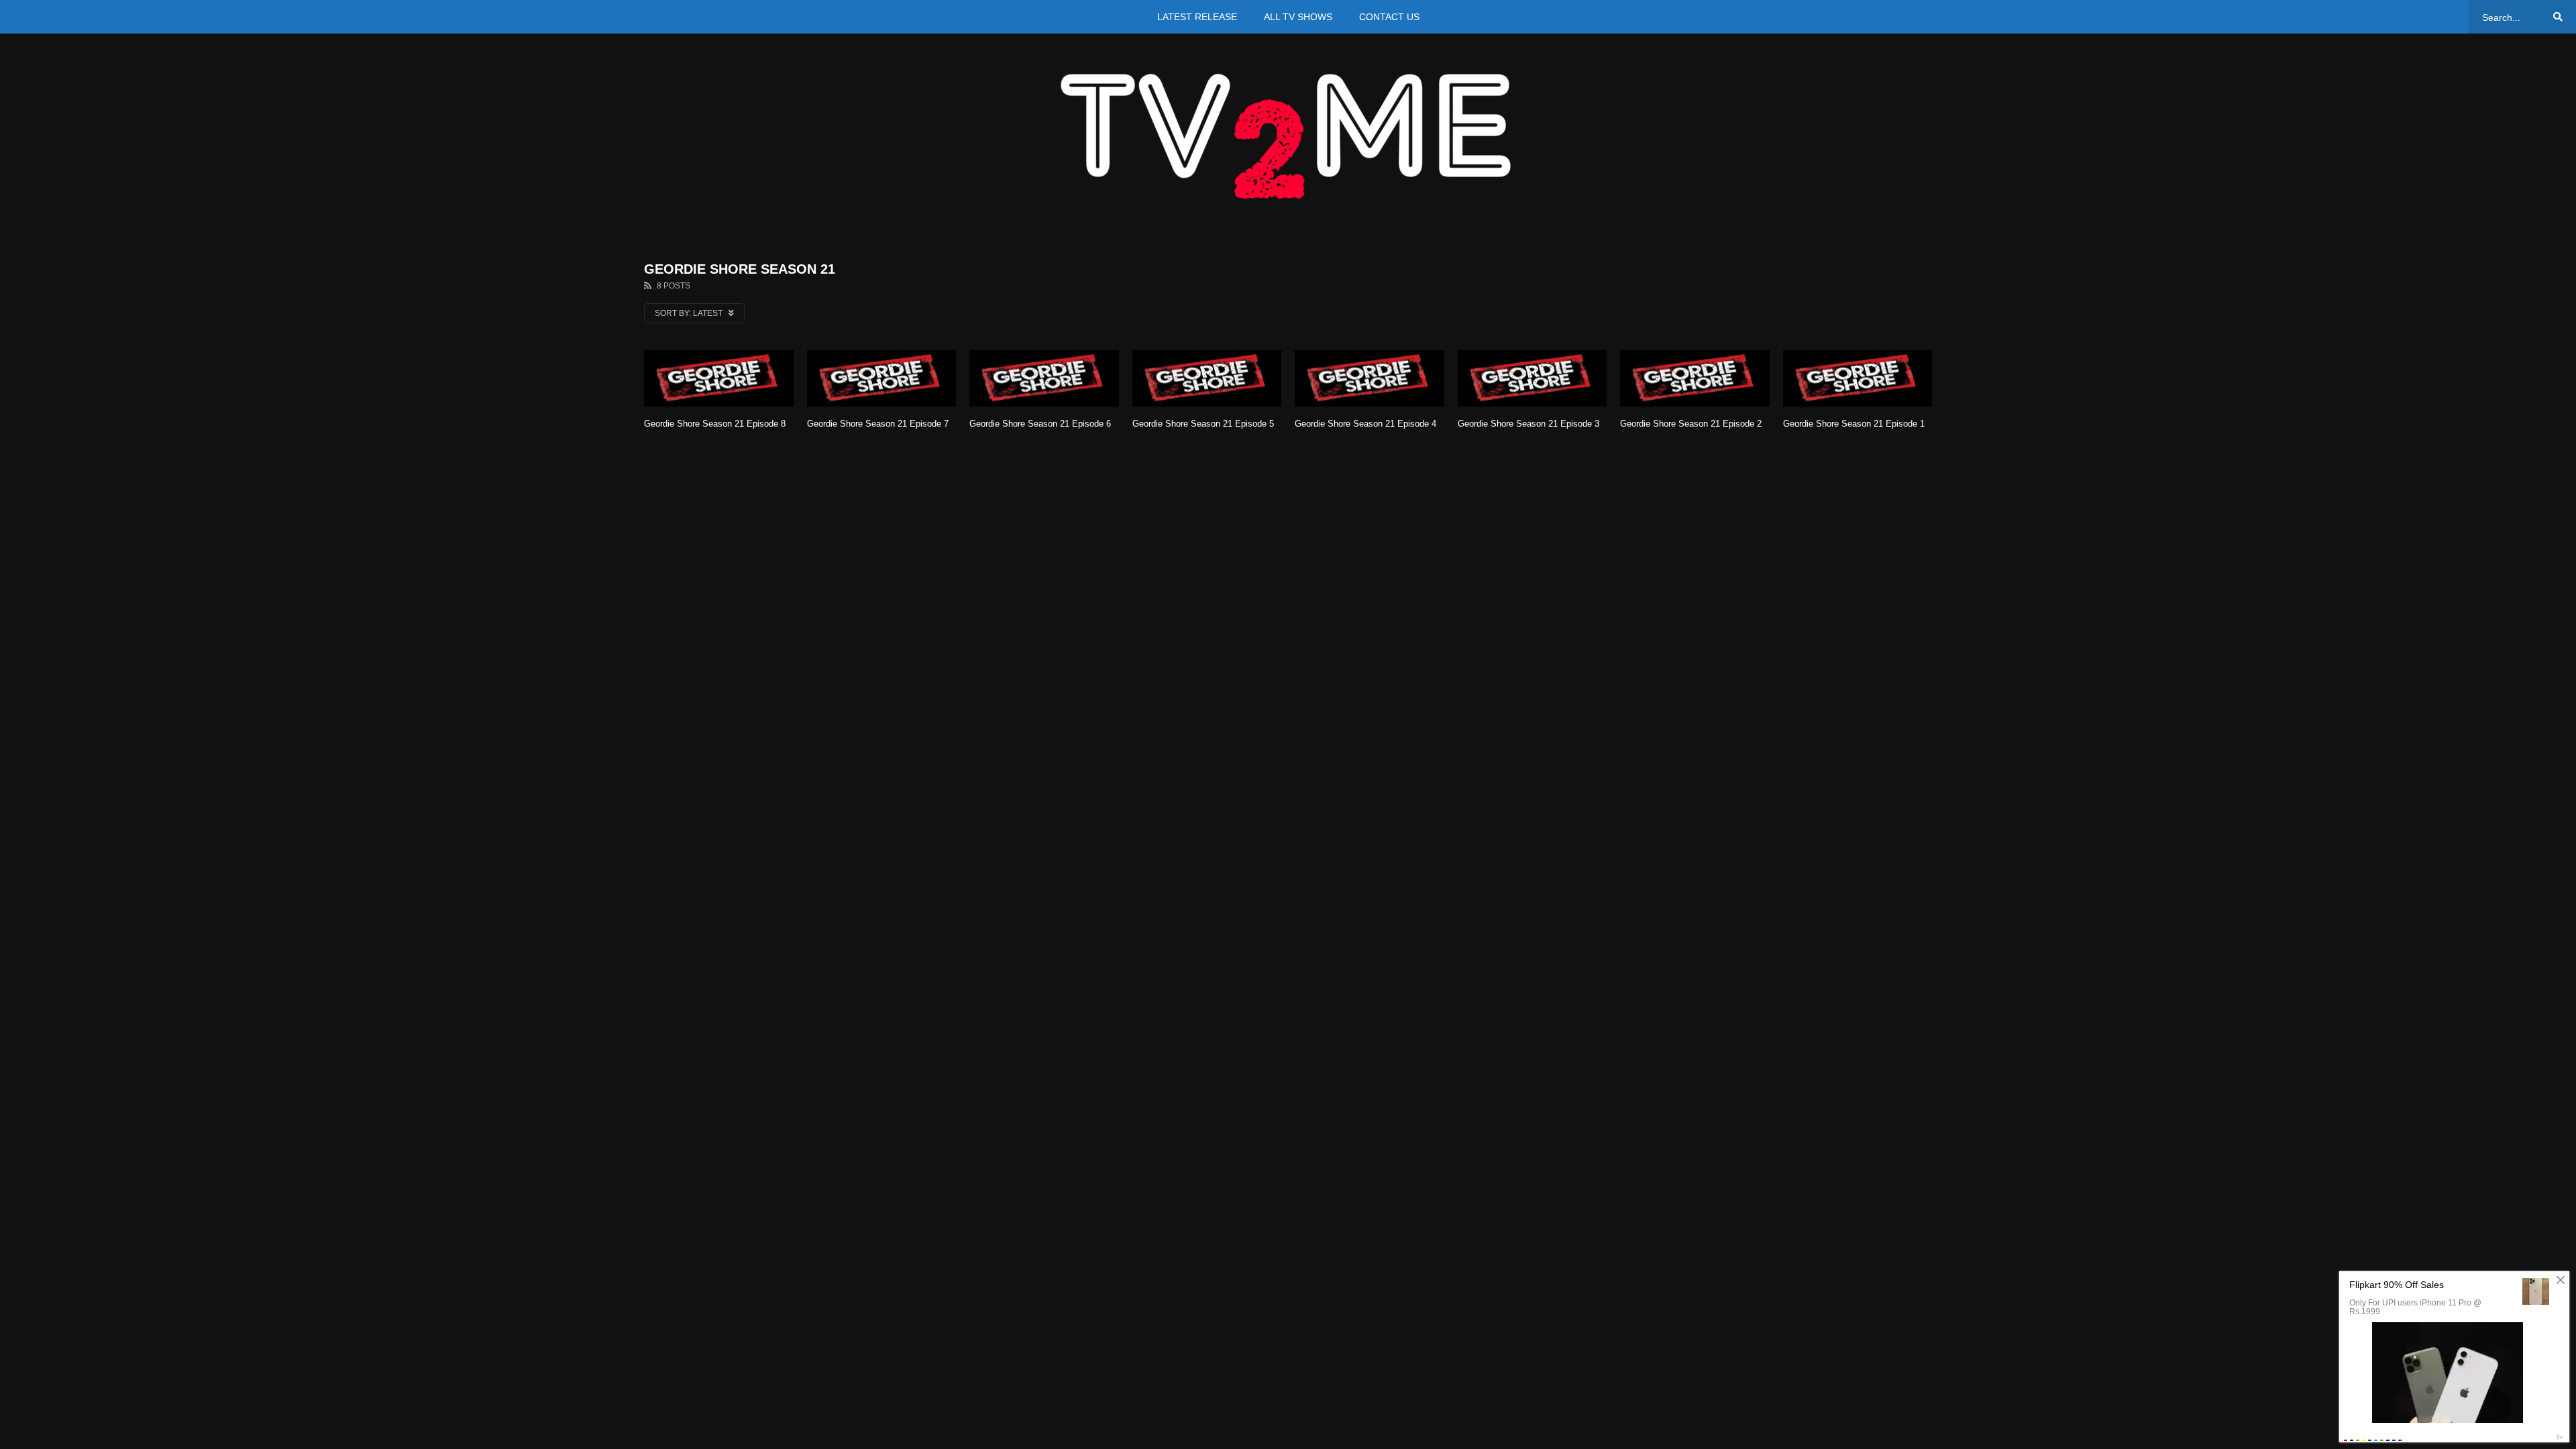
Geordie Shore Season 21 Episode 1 (1854, 424)
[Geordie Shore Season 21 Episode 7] (882, 379)
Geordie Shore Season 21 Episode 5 (1203, 424)
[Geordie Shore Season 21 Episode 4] (1370, 379)
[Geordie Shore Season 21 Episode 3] (1533, 379)
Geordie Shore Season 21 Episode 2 (1691, 424)
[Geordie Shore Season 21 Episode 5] (1207, 379)
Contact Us (1389, 17)
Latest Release (1197, 17)
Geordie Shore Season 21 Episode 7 (878, 424)
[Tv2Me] (1288, 136)
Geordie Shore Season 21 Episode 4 (1365, 424)
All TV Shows (1298, 17)
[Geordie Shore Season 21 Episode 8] (719, 379)
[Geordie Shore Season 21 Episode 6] (1044, 379)
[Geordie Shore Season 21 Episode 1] (1858, 379)
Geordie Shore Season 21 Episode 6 (1040, 424)
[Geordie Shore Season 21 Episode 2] (1695, 379)
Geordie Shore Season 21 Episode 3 (1528, 424)
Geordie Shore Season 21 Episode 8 (715, 424)
